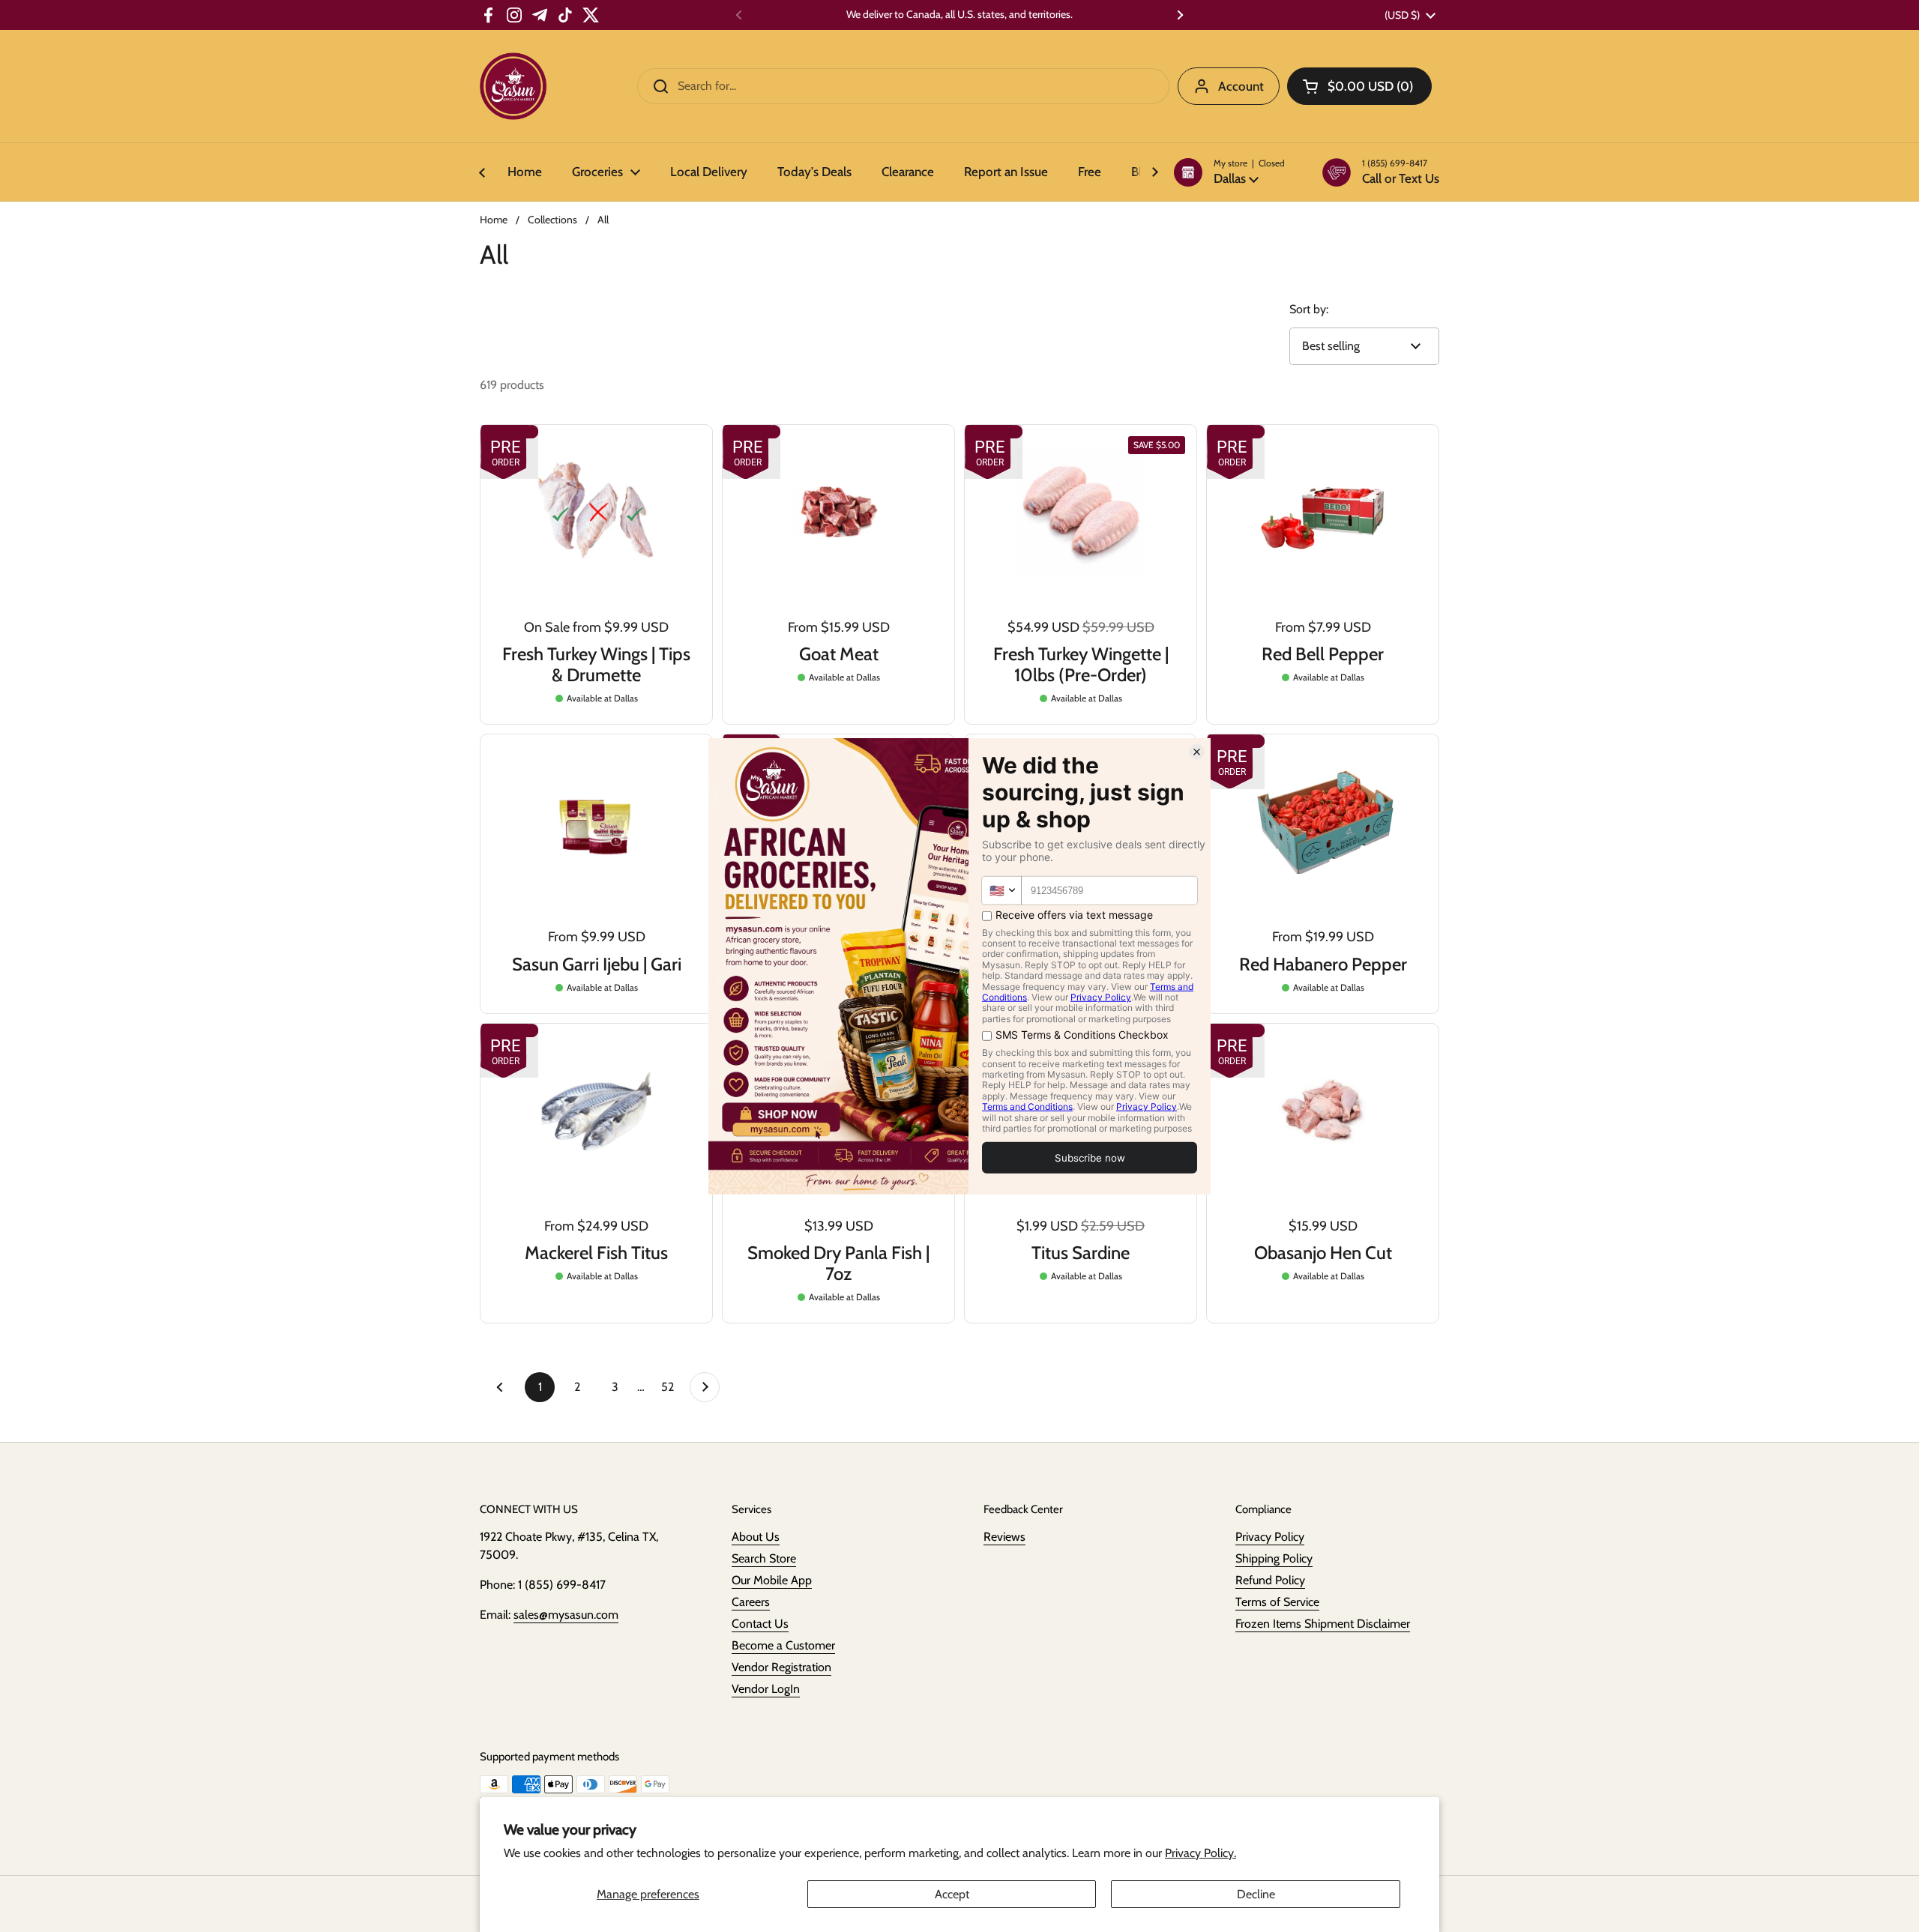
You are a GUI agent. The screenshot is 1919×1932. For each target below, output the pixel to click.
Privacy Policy (1270, 1537)
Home (494, 220)
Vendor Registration (781, 1667)
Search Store (764, 1558)
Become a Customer (783, 1645)
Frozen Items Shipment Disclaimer (1323, 1624)
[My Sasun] (513, 86)
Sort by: (1309, 309)
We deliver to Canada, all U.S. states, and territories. (959, 15)
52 (672, 1387)
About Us (756, 1537)
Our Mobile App (772, 1580)
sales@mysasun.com (566, 1615)
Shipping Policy (1274, 1558)
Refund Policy (1270, 1580)
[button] (1229, 172)
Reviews (1004, 1537)
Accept (952, 1894)
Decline (1256, 1894)
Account (1241, 86)
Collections (552, 220)
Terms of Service (1277, 1602)
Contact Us (760, 1624)
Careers (751, 1602)
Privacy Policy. (1200, 1853)
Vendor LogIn (766, 1689)
